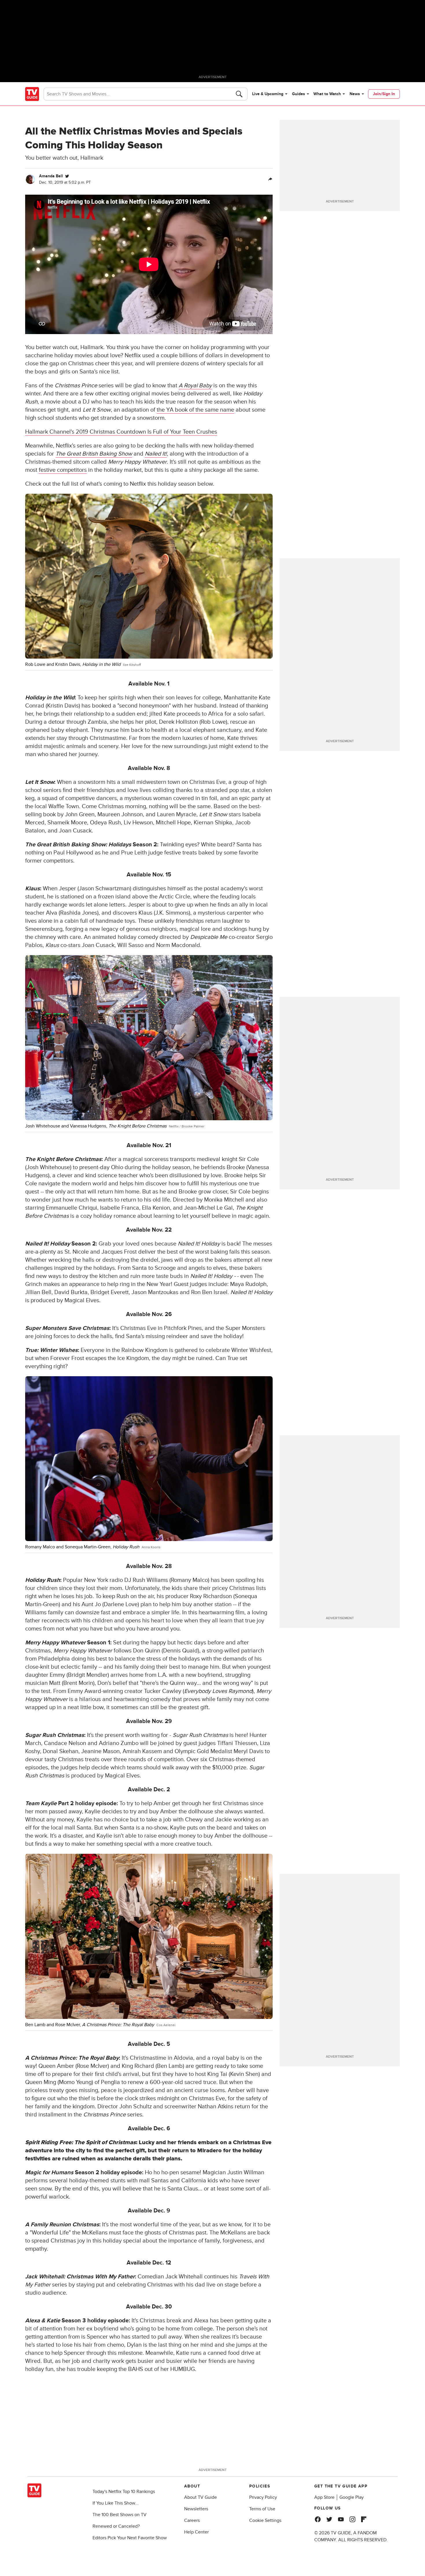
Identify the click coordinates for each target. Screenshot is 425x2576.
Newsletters (196, 2509)
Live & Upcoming (268, 94)
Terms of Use (262, 2509)
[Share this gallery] (270, 179)
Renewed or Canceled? (116, 2526)
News (355, 94)
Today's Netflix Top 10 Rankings (124, 2492)
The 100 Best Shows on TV (120, 2515)
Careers (192, 2520)
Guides (299, 94)
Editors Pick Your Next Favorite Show (130, 2538)
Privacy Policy (263, 2497)
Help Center (196, 2532)
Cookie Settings (265, 2520)
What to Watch (327, 94)
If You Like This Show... (116, 2503)
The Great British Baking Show (94, 454)
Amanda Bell (51, 176)
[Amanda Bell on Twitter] (67, 176)
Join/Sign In (384, 94)
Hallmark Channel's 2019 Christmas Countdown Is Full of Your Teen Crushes (121, 432)
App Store (324, 2497)
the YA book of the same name (195, 410)
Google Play (352, 2497)
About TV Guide (201, 2497)
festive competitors (63, 470)
